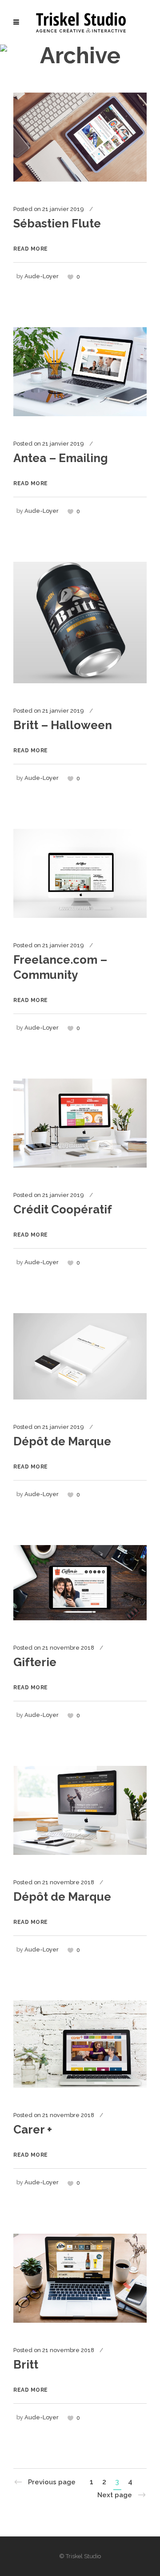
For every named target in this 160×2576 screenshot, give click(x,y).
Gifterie (35, 1662)
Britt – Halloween (63, 725)
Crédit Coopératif (63, 1209)
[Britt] (80, 2278)
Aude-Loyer (42, 276)
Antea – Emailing (61, 458)
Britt (26, 2365)
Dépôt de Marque (62, 1441)
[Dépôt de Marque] (80, 1356)
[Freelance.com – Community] (80, 873)
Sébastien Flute (57, 223)
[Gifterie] (80, 1582)
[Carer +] (80, 2044)
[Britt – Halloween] (80, 622)
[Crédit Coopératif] (80, 1123)
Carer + (33, 2130)
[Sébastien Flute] (80, 137)
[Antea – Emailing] (80, 371)
